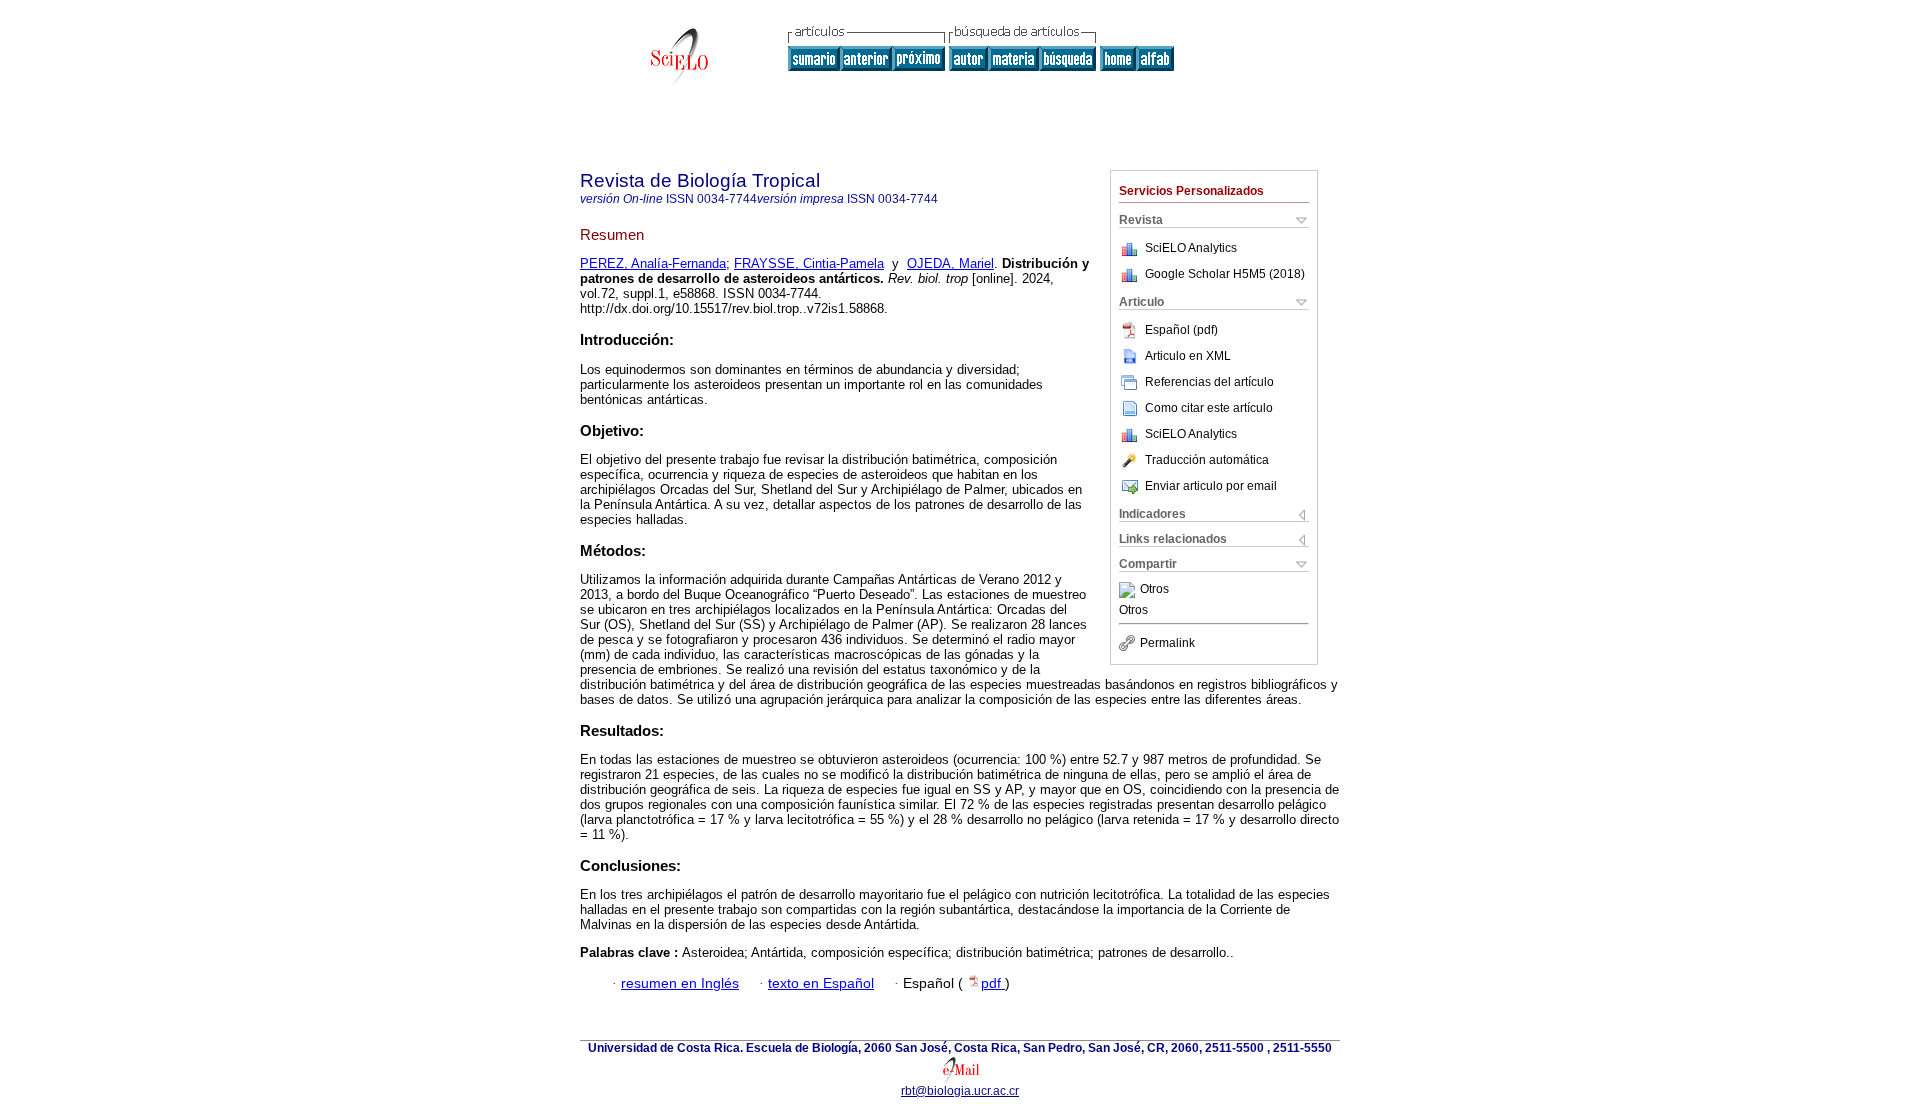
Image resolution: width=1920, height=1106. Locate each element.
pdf (993, 983)
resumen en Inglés (680, 983)
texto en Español (821, 983)
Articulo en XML (1188, 356)
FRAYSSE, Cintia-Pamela (809, 263)
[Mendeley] (1129, 590)
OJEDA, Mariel (950, 263)
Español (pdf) (1181, 330)
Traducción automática (1207, 460)
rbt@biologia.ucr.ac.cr (960, 1091)
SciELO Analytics (1191, 248)
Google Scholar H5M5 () (1225, 274)
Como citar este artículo (1209, 408)
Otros (1154, 590)
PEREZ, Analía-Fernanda (653, 263)
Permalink (1167, 643)
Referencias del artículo (1209, 382)
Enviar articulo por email (1211, 486)
